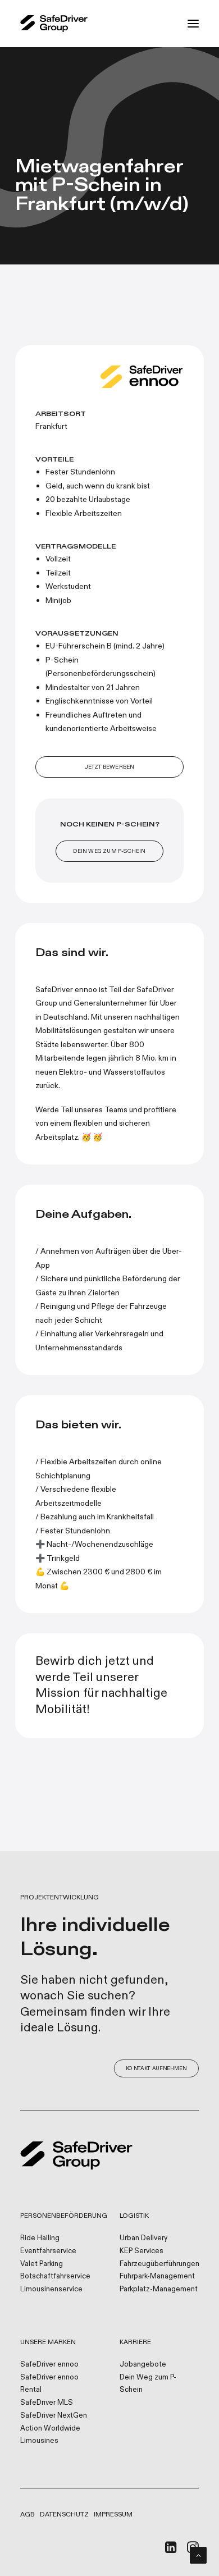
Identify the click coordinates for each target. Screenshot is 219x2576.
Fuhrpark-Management (157, 2276)
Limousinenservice (51, 2289)
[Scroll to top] (198, 2554)
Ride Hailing (40, 2238)
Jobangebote (143, 2364)
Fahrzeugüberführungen (159, 2264)
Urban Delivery (143, 2238)
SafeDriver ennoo (49, 2364)
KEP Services (142, 2251)
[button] (193, 24)
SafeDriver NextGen (54, 2415)
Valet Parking (42, 2264)
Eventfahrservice (48, 2251)
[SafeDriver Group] (54, 24)
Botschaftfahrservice (55, 2276)
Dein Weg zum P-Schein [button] (109, 851)
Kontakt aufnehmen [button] (156, 2069)
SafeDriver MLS (47, 2403)
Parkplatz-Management (159, 2289)
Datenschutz (64, 2514)
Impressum (113, 2514)
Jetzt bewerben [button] (110, 767)
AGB (28, 2514)
